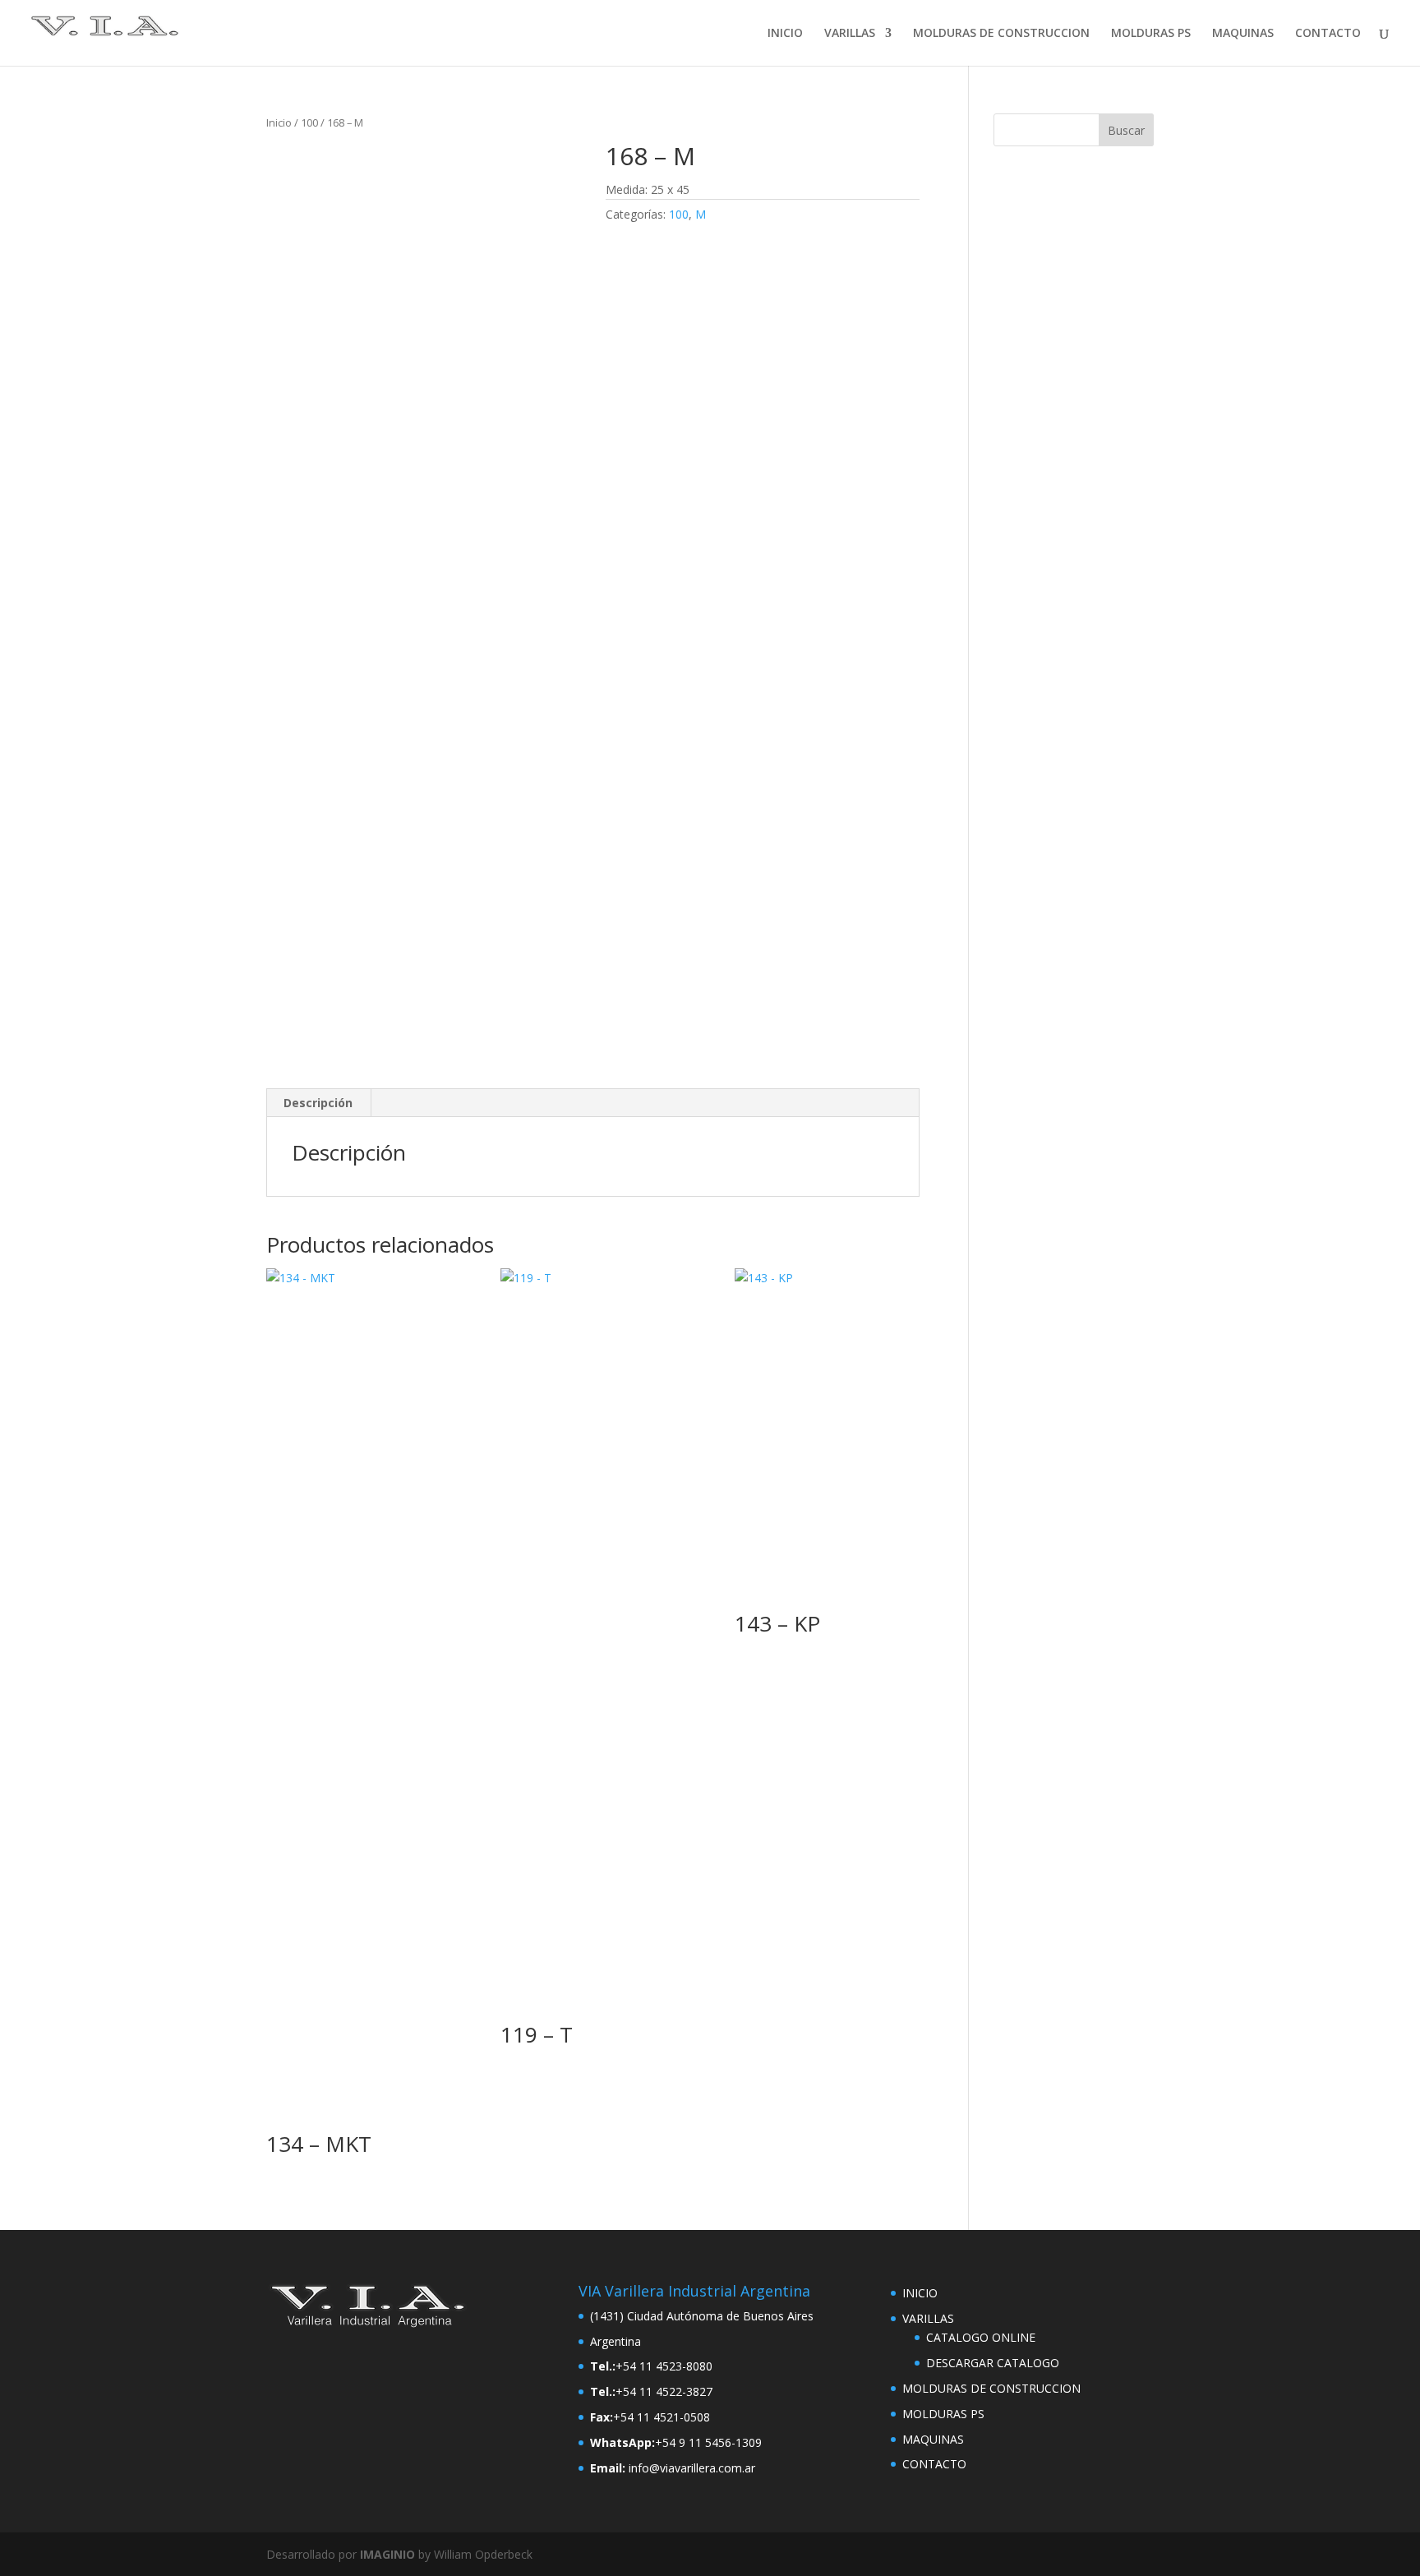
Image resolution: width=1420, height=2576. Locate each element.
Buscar (1126, 130)
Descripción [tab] (318, 1103)
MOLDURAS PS (1151, 34)
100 (309, 122)
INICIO (785, 34)
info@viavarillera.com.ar (692, 2468)
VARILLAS (850, 34)
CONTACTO (1328, 34)
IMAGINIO (387, 2554)
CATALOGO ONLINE (981, 2337)
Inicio (279, 122)
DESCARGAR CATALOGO (993, 2363)
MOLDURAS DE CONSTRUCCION (1001, 34)
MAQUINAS (1243, 34)
